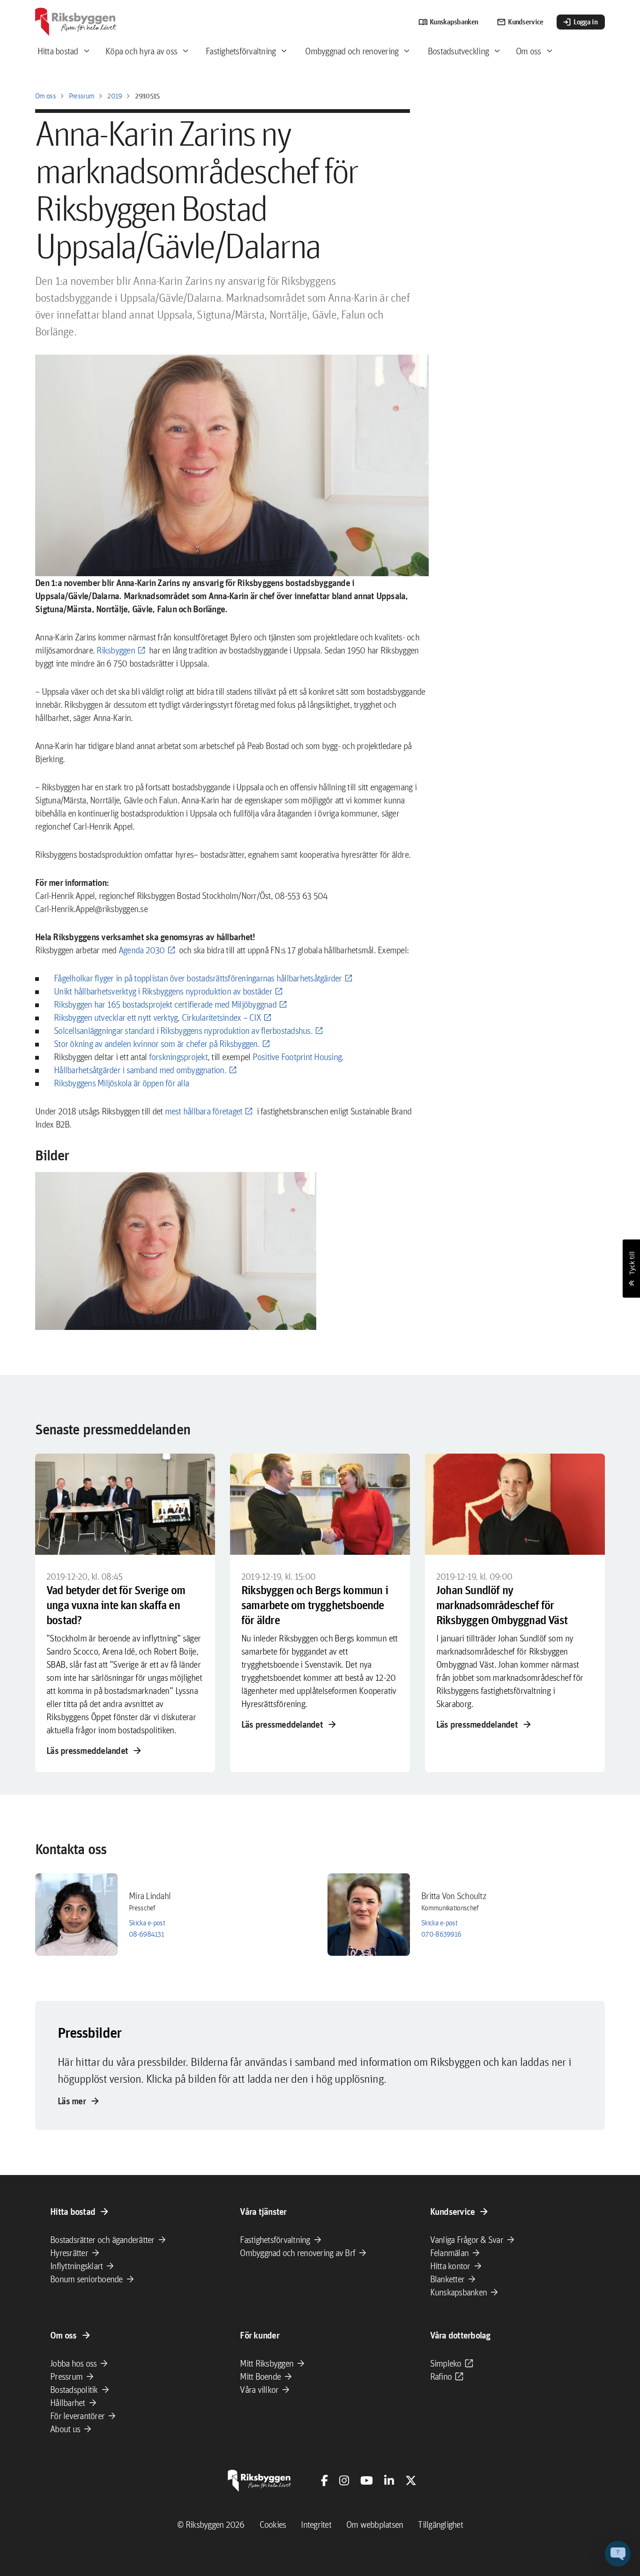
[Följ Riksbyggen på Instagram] (344, 2480)
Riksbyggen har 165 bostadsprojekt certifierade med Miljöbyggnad (165, 1004)
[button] (176, 1251)
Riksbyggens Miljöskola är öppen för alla (121, 1083)
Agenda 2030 (142, 950)
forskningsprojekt (178, 1057)
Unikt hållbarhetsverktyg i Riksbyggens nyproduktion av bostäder (163, 991)
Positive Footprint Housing (297, 1057)
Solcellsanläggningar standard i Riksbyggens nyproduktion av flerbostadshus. (183, 1031)
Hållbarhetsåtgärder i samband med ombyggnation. (140, 1070)
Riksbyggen (116, 650)
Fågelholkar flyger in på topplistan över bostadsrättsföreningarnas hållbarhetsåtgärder (198, 978)
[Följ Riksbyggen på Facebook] (324, 2480)
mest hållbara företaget (204, 1111)
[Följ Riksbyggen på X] (411, 2480)
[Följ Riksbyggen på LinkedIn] (389, 2480)
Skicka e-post (147, 1923)
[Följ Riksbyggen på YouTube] (367, 2480)
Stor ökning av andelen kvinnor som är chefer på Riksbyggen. (157, 1044)
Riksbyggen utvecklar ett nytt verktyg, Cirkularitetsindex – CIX (157, 1017)
